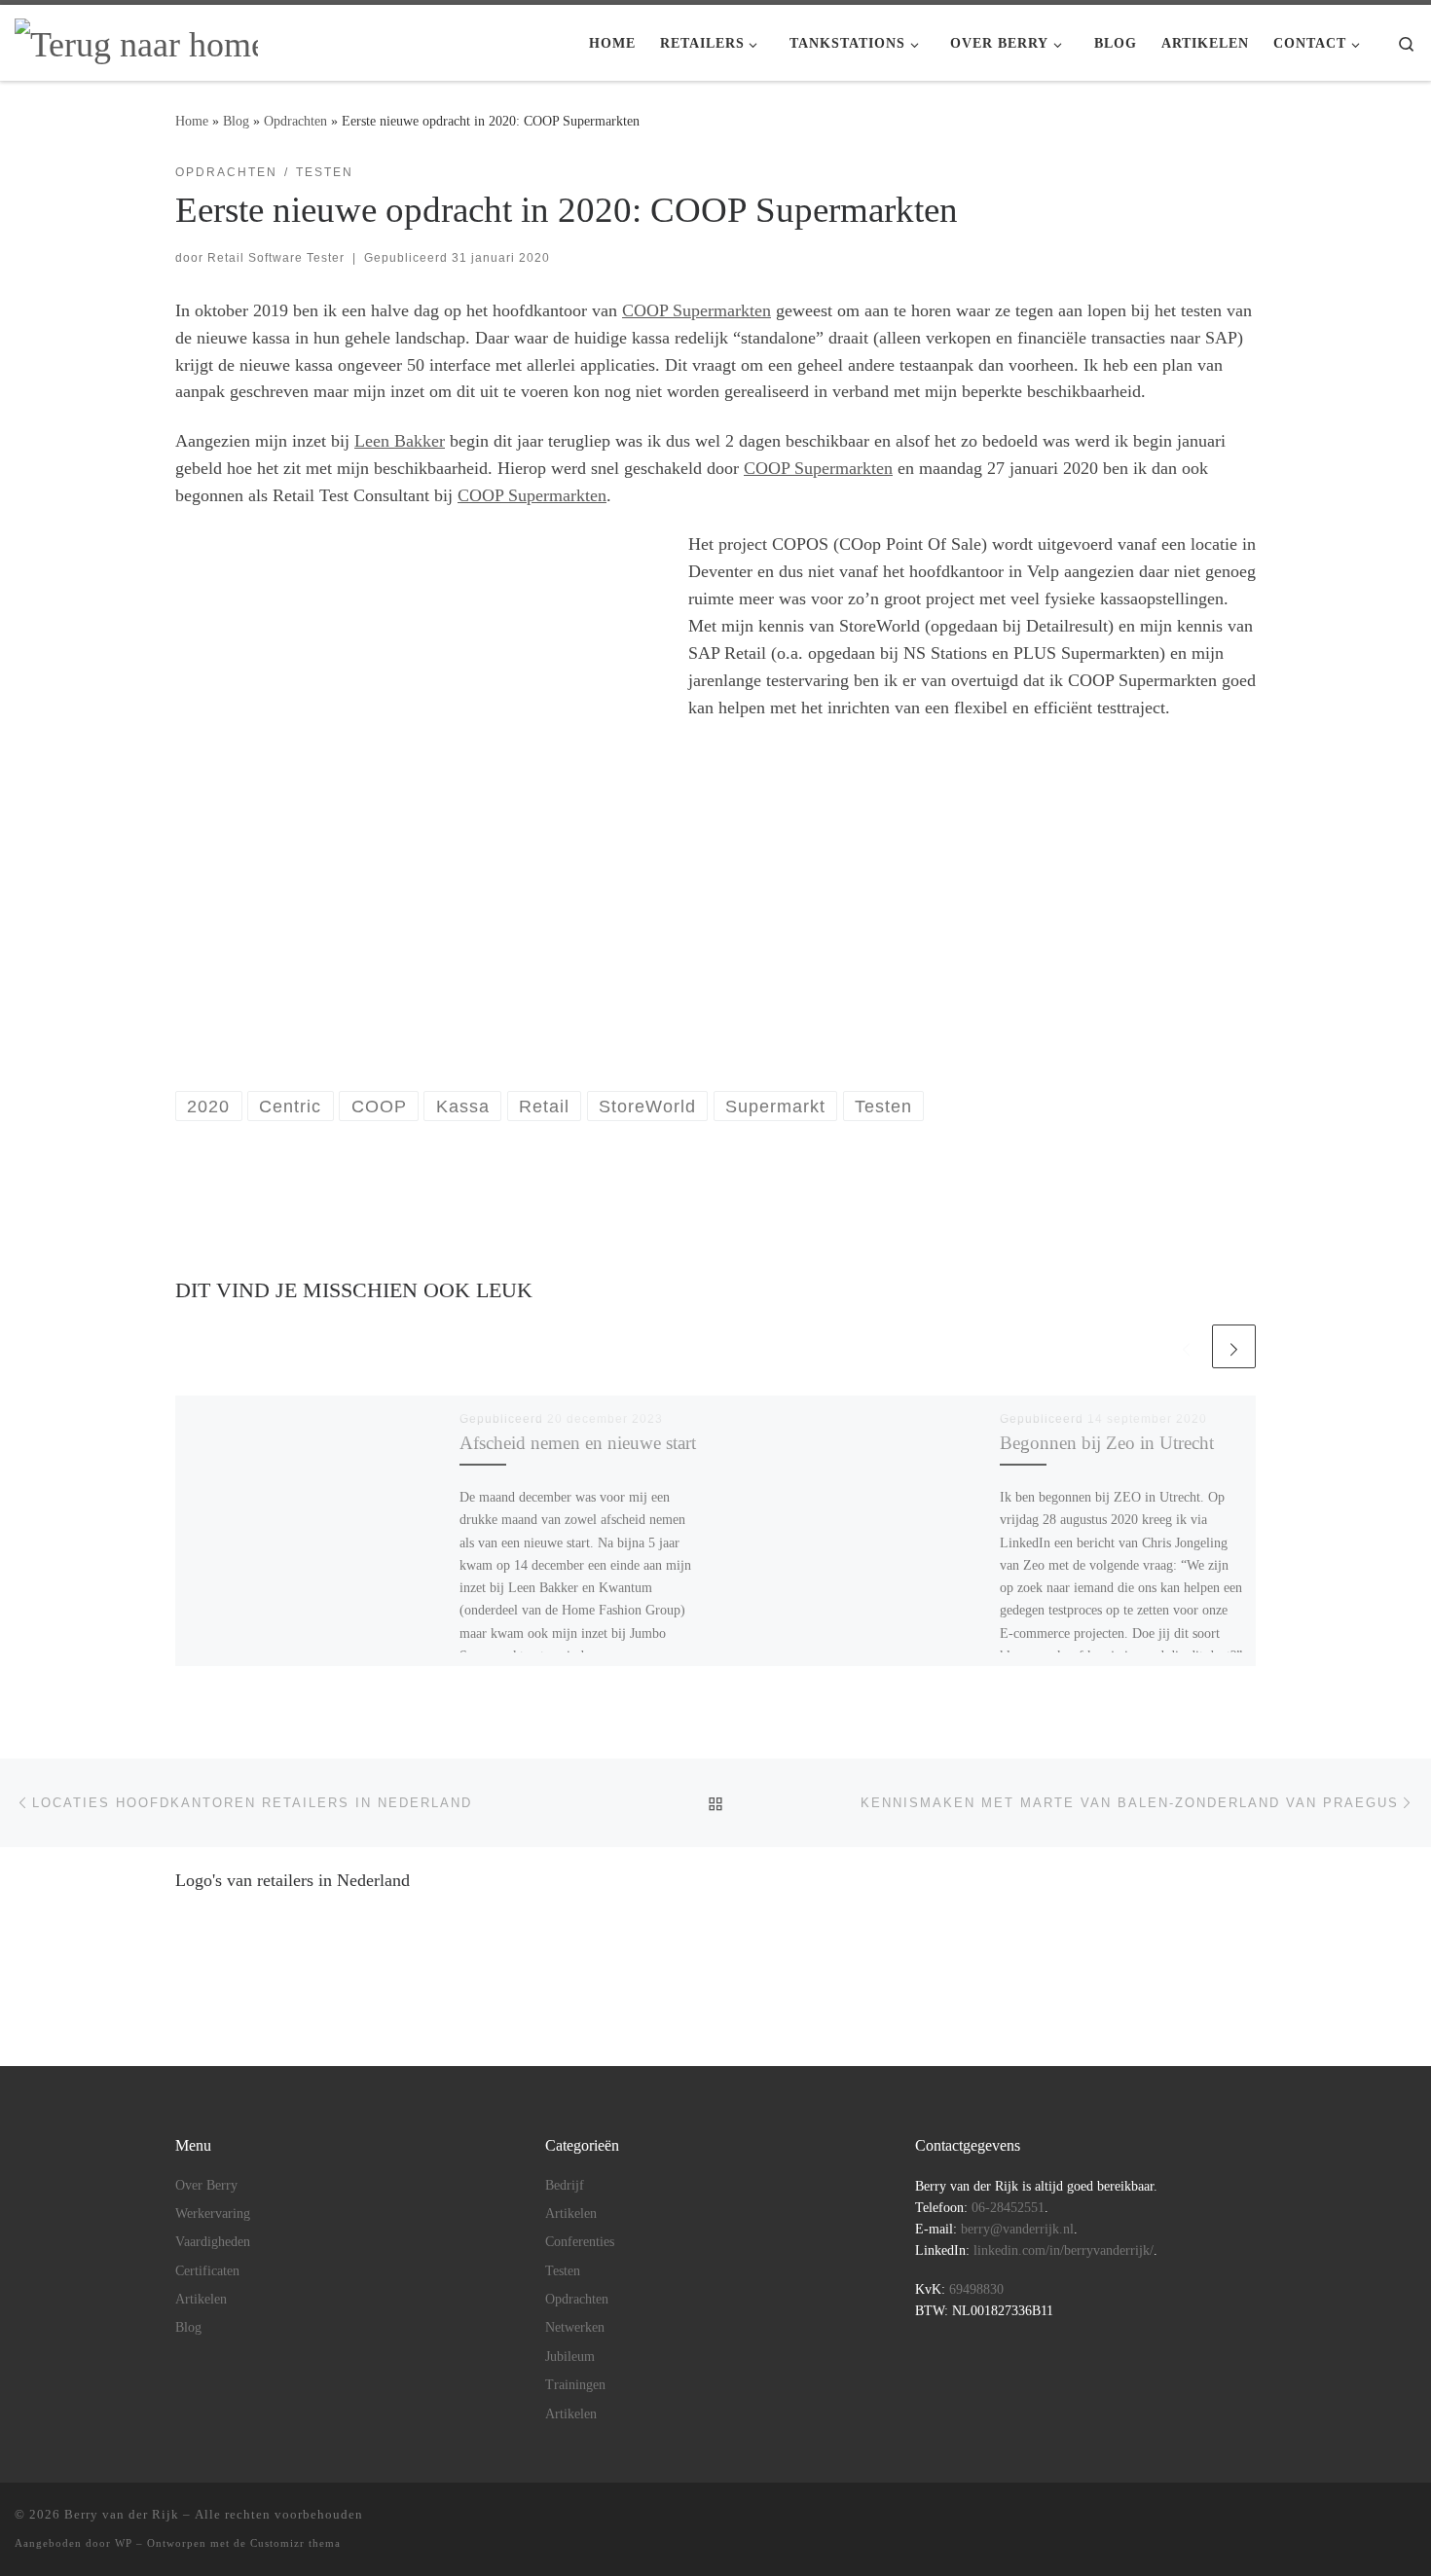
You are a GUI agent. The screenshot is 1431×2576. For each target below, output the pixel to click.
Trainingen (575, 2385)
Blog (236, 121)
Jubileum (570, 2357)
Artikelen (201, 2299)
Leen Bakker (400, 441)
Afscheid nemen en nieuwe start (578, 1443)
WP (124, 2543)
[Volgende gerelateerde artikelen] (1234, 1346)
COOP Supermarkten (697, 310)
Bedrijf (565, 2185)
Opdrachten (295, 121)
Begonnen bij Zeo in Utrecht (1107, 1443)
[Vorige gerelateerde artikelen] (1186, 1346)
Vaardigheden (213, 2242)
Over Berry (206, 2185)
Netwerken (575, 2327)
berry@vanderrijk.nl (1017, 2229)
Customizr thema (295, 2543)
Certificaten (207, 2271)
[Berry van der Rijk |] (136, 41)
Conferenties (580, 2242)
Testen (563, 2271)
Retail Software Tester (276, 258)
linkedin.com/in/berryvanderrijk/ (1064, 2250)
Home (192, 121)
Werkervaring (213, 2213)
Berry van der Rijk (122, 2514)
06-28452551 (1008, 2208)
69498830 (976, 2289)
